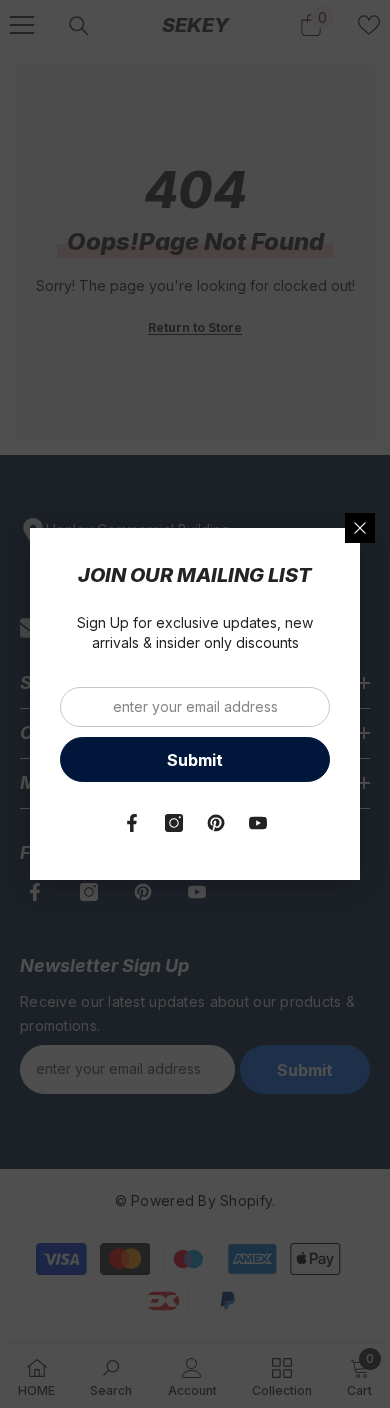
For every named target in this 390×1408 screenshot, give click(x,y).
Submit (195, 760)
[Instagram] (174, 823)
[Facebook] (132, 823)
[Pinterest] (216, 823)
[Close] (360, 528)
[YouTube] (258, 823)
